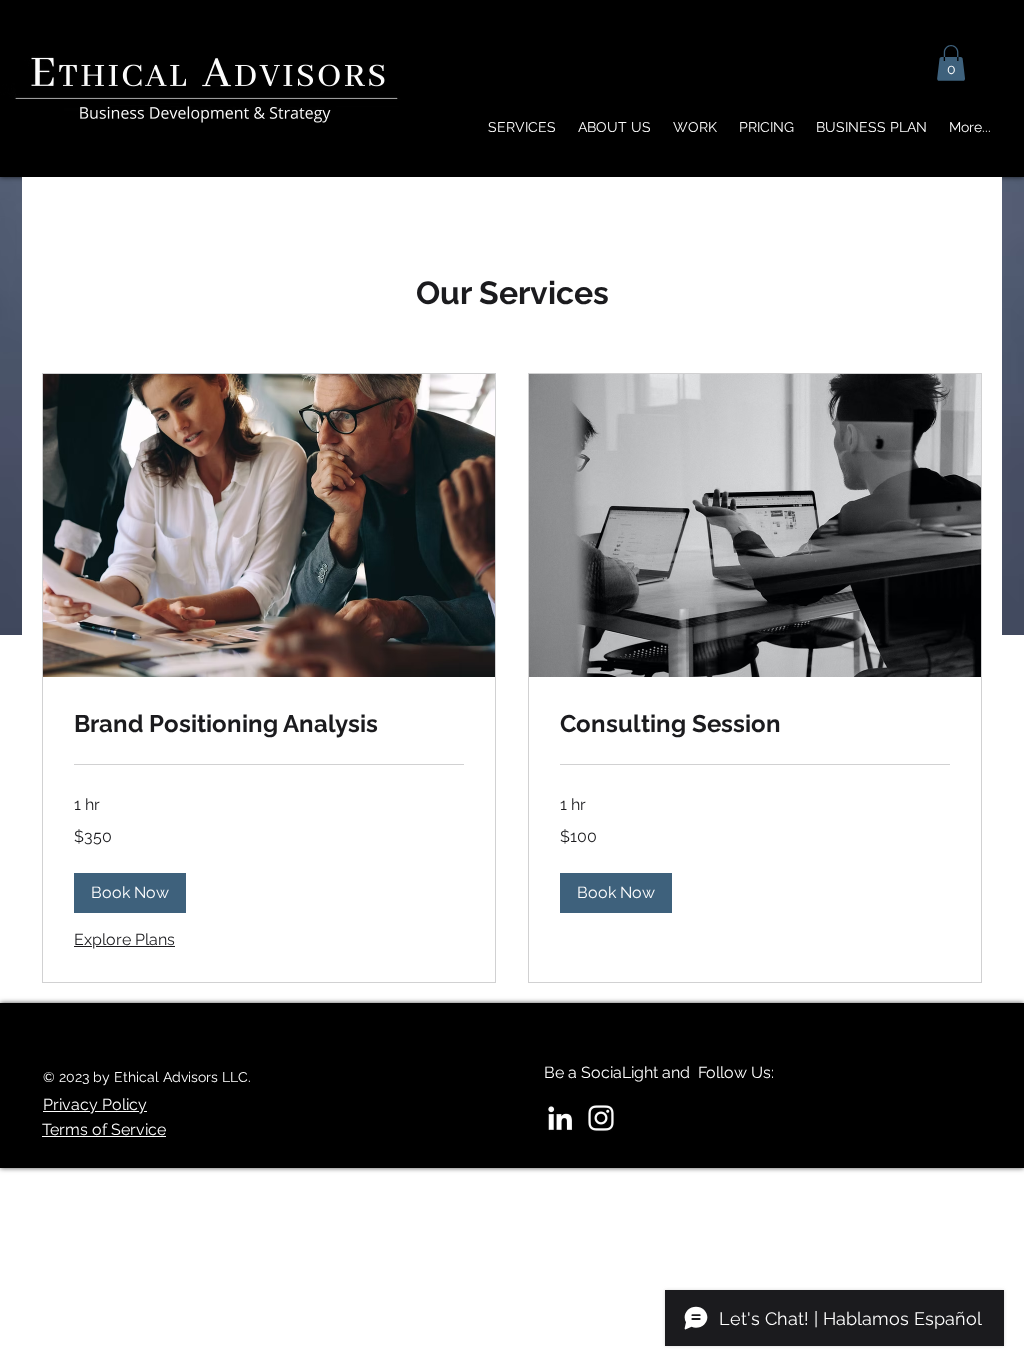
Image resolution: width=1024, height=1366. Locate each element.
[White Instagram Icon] (601, 1118)
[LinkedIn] (560, 1118)
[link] (269, 724)
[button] (951, 63)
